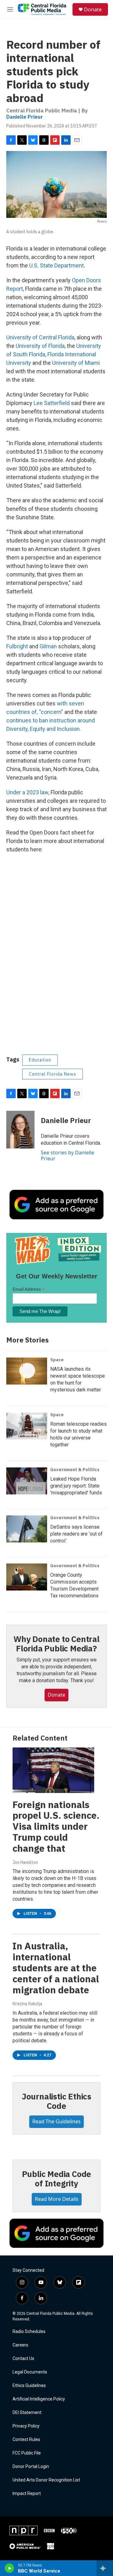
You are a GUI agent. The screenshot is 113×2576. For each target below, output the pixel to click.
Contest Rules (26, 2440)
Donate (93, 9)
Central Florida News (53, 1074)
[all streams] (105, 2568)
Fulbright (17, 646)
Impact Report (27, 2494)
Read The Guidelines (56, 2121)
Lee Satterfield (52, 403)
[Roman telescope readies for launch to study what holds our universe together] (27, 1426)
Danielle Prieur (25, 117)
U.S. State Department (56, 265)
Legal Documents (30, 2372)
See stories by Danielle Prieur (67, 1155)
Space (57, 1360)
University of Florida (40, 346)
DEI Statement (27, 2413)
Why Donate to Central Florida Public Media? (56, 1644)
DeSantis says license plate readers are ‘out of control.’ (76, 1534)
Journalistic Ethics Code (56, 2101)
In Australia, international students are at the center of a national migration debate (56, 1968)
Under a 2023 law (27, 792)
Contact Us (23, 2359)
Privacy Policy (26, 2426)
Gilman (48, 646)
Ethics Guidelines (29, 2386)
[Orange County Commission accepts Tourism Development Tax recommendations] (27, 1577)
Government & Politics (75, 1470)
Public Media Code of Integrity (57, 2179)
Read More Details (57, 2199)
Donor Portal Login (31, 2467)
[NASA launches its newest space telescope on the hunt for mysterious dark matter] (27, 1371)
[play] (10, 2568)
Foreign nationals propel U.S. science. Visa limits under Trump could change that (56, 1826)
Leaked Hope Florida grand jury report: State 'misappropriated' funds (76, 1486)
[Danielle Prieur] (20, 1130)
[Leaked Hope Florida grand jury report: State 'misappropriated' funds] (27, 1481)
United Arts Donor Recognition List (46, 2480)
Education (40, 1060)
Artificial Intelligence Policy (39, 2399)
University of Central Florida (40, 337)
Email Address (29, 1289)
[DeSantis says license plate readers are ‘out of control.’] (27, 1529)
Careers (20, 2345)
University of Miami (76, 363)
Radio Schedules (29, 2332)
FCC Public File (27, 2453)
